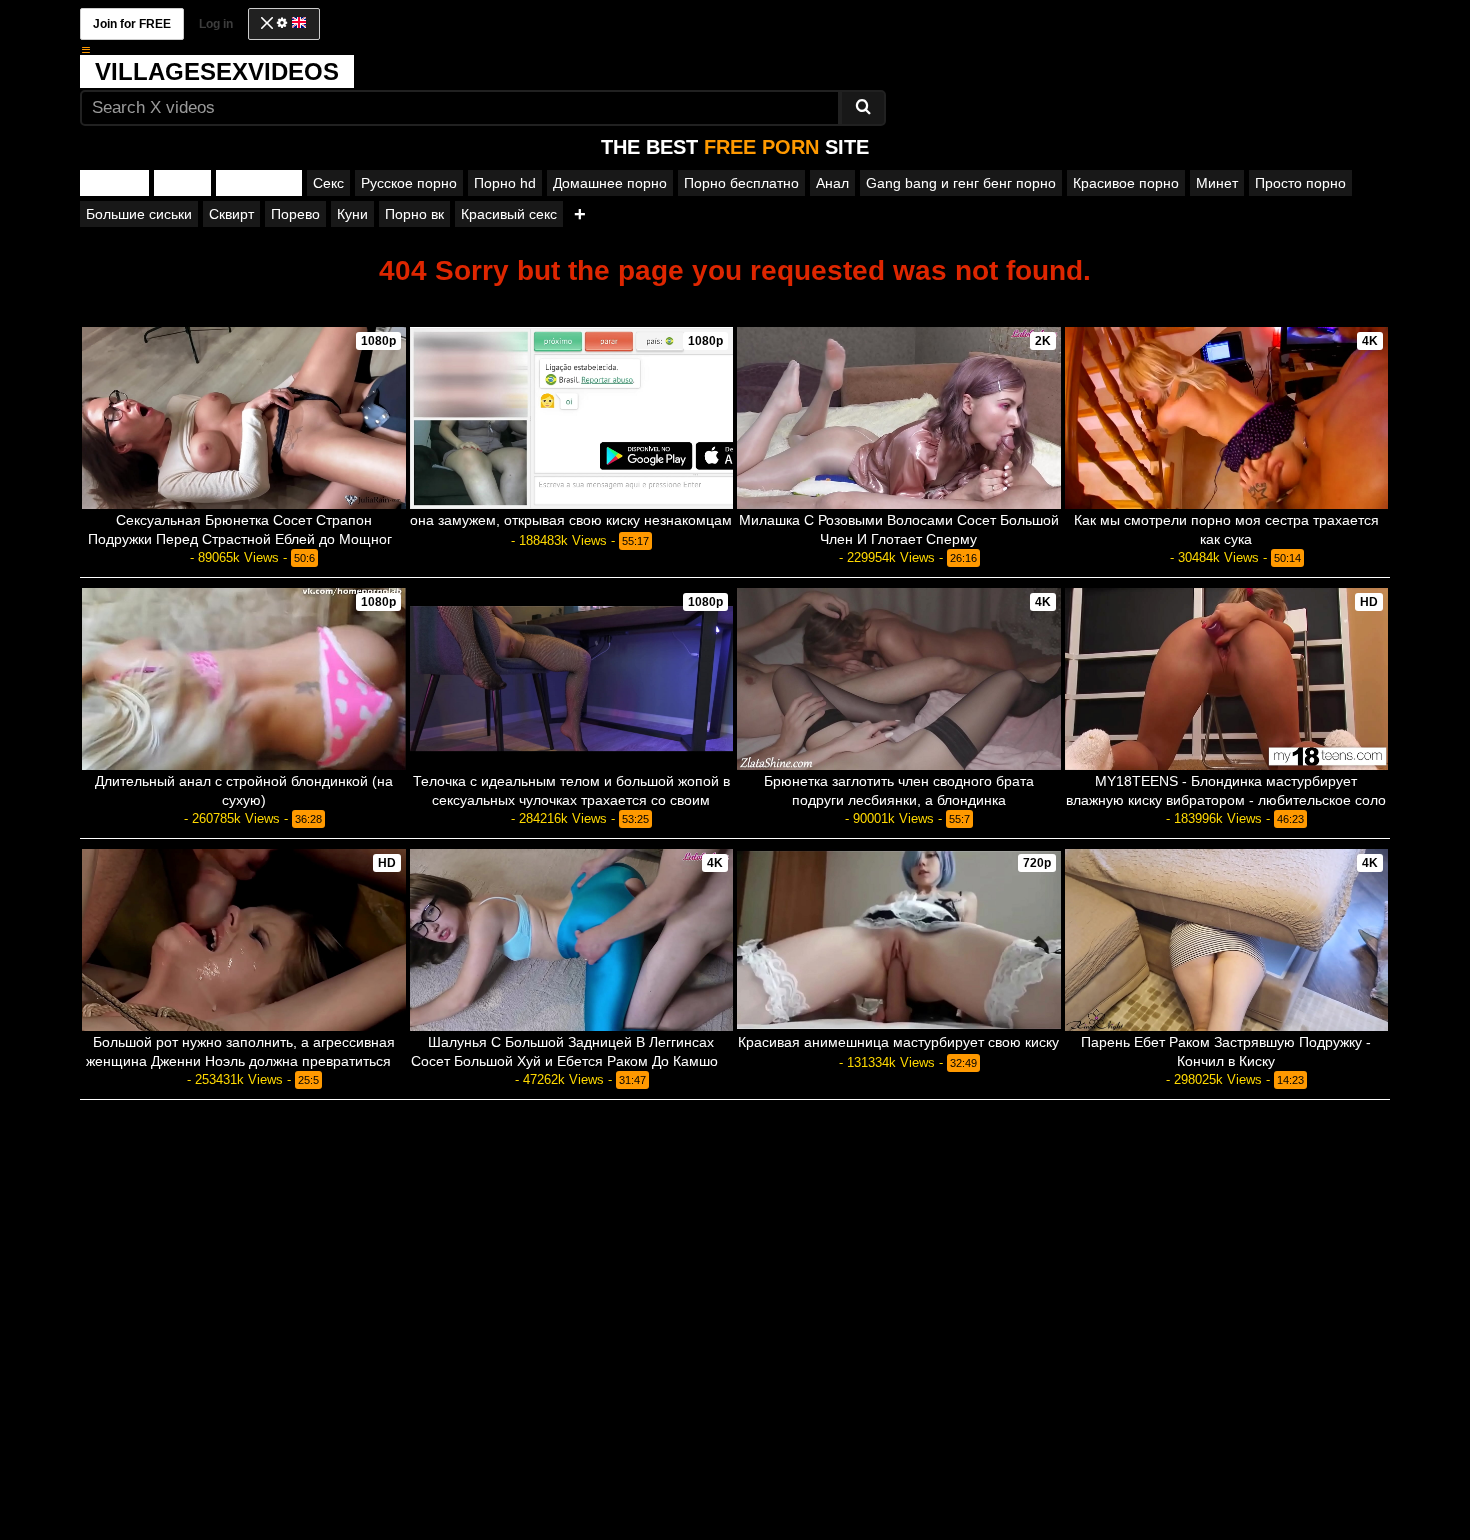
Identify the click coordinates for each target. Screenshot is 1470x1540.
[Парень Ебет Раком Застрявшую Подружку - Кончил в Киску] (1227, 940)
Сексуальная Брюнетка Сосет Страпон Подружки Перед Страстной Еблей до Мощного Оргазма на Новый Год (244, 539)
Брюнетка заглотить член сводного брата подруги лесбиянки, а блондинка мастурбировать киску (899, 800)
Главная (114, 183)
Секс (328, 183)
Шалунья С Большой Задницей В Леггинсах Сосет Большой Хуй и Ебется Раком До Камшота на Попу (571, 1061)
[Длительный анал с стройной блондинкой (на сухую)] (244, 679)
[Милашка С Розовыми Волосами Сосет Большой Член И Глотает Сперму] (899, 418)
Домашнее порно (610, 183)
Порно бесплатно (741, 183)
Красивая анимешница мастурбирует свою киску (898, 1042)
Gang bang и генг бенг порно (961, 183)
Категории (259, 183)
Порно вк (414, 214)
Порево (295, 214)
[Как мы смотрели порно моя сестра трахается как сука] (1227, 418)
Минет (1217, 183)
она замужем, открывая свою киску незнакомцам (571, 520)
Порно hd (505, 183)
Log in (216, 24)
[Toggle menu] (86, 50)
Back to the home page (735, 304)
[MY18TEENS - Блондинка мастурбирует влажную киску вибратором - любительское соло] (1227, 679)
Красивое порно (1126, 183)
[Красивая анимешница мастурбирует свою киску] (899, 940)
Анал (832, 183)
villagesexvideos (217, 71)
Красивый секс (509, 214)
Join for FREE (132, 24)
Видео (182, 183)
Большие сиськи (139, 214)
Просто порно (1300, 183)
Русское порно (409, 183)
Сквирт (231, 214)
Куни (352, 214)
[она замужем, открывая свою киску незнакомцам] (572, 418)
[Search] (863, 108)
